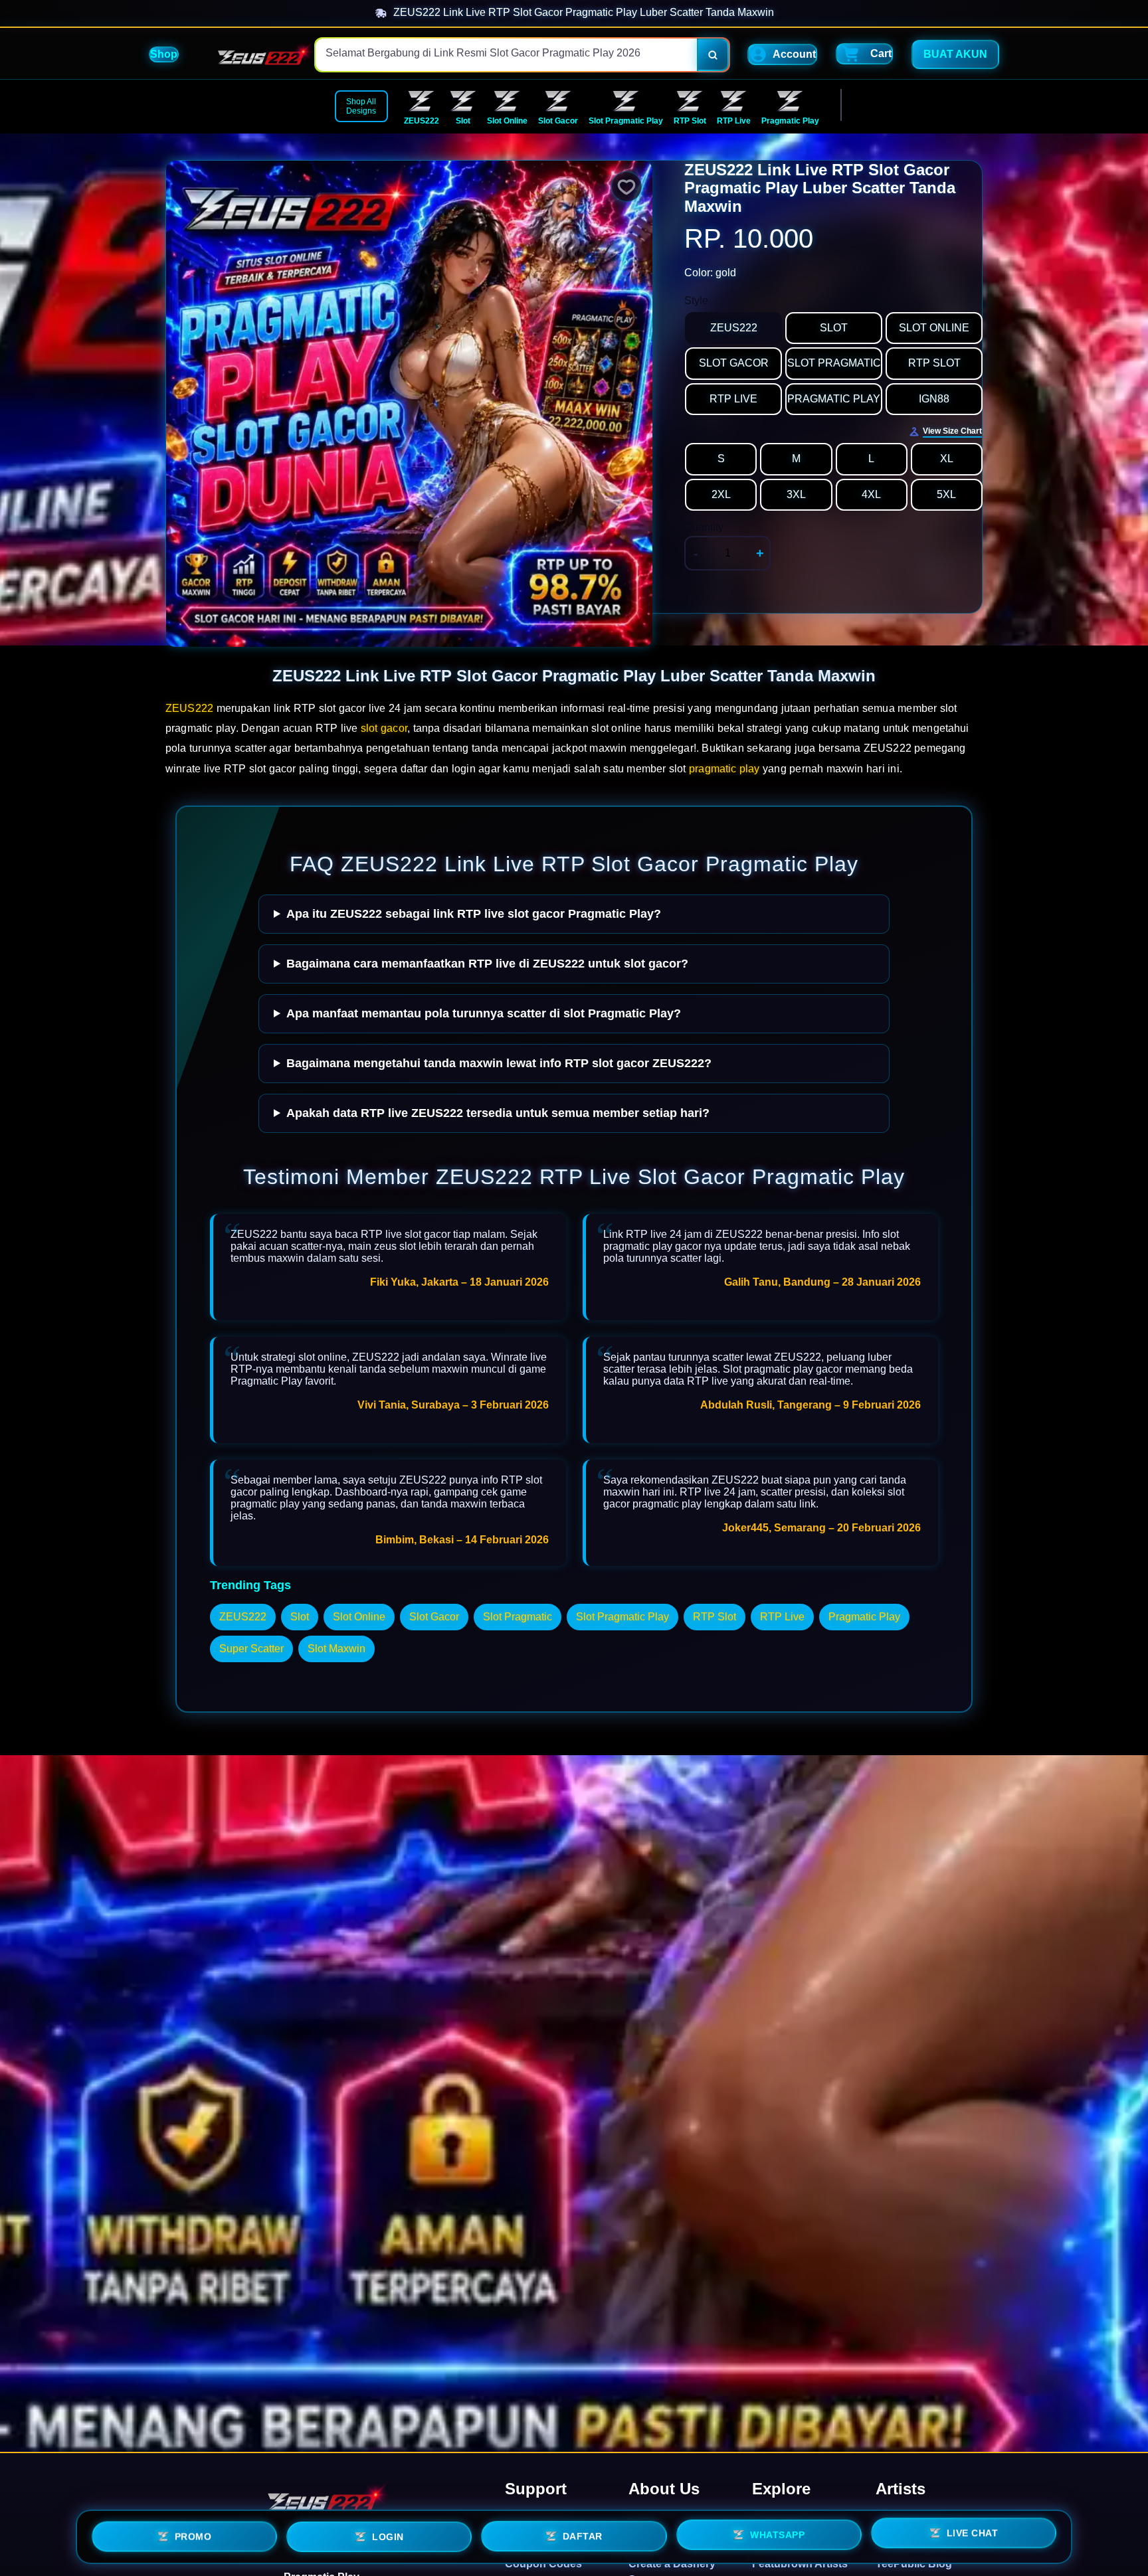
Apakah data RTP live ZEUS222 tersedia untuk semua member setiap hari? (498, 1113)
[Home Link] (260, 55)
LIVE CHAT (973, 2532)
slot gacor (384, 728)
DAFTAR (583, 2535)
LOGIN (388, 2536)
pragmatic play (724, 769)
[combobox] (507, 55)
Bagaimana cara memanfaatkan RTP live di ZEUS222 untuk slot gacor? (487, 964)
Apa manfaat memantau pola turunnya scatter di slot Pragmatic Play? (484, 1013)
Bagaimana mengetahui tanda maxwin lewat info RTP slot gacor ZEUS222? (499, 1063)
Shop (164, 54)
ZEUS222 (189, 708)
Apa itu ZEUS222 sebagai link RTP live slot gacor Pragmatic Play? (474, 914)
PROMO (193, 2537)
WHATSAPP (777, 2533)
